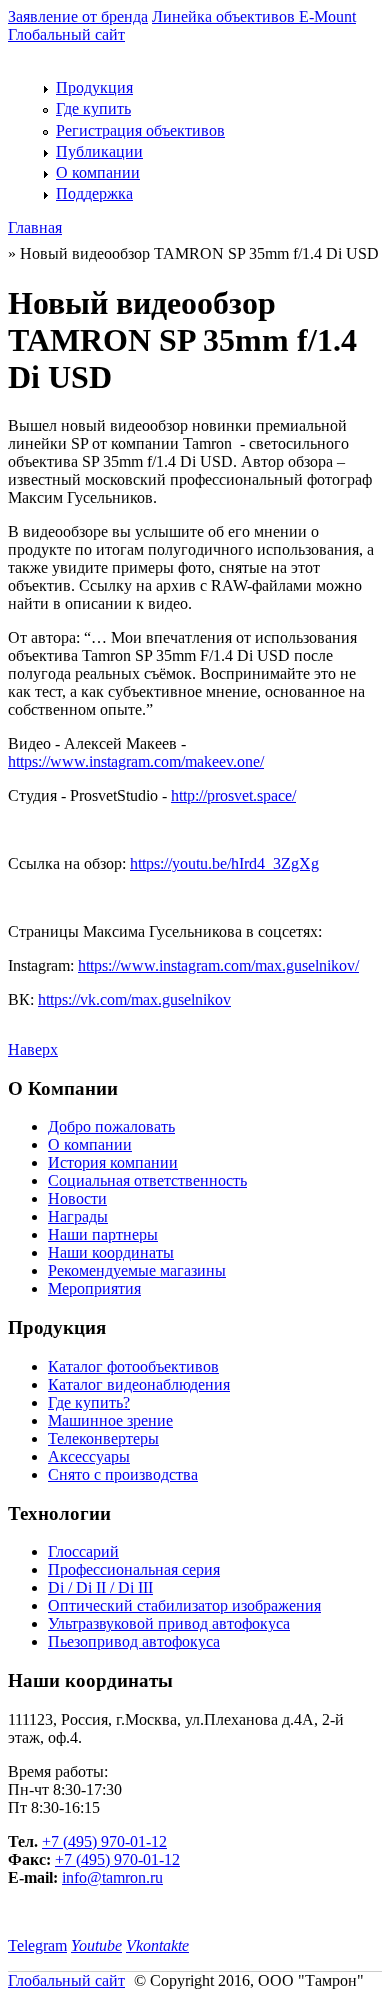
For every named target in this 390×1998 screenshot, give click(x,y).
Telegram (37, 1945)
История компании (113, 1162)
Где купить (93, 108)
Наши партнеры (103, 1234)
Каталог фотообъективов (133, 1366)
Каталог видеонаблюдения (139, 1384)
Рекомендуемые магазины (137, 1270)
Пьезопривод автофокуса (134, 1641)
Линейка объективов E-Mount (254, 16)
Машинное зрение (110, 1420)
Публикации (99, 151)
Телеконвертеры (103, 1438)
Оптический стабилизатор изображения (184, 1605)
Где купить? (89, 1402)
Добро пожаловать (111, 1126)
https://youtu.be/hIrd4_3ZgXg (224, 863)
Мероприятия (94, 1288)
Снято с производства (123, 1474)
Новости (77, 1198)
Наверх (33, 1049)
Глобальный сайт (66, 34)
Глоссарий (83, 1551)
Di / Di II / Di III (100, 1587)
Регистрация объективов (140, 130)
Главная (35, 227)
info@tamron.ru (112, 1877)
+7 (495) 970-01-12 (104, 1841)
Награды (78, 1216)
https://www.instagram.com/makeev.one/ (136, 761)
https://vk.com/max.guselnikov (134, 999)
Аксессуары (89, 1456)
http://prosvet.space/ (233, 795)
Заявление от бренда (78, 16)
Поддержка (94, 193)
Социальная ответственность (147, 1180)
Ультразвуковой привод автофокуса (169, 1623)
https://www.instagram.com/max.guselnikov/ (218, 965)
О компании (98, 172)
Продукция (94, 87)
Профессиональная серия (134, 1569)
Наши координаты (111, 1252)
